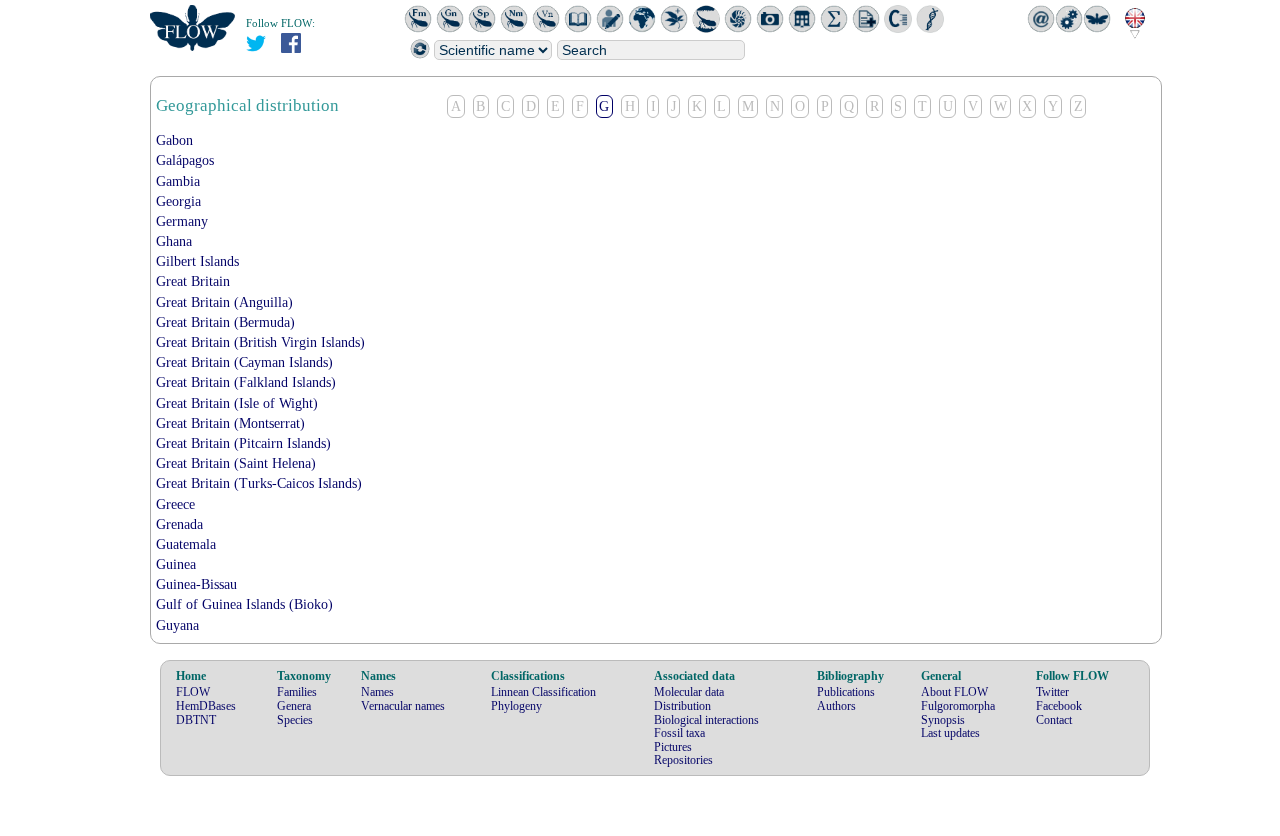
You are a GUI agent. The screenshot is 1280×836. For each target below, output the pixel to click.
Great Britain (193, 281)
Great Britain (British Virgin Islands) (260, 342)
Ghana (174, 241)
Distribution (682, 706)
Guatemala (186, 544)
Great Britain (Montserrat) (230, 423)
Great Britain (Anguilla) (224, 302)
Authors (836, 706)
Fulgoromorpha (958, 706)
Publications (846, 692)
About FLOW (954, 692)
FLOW (193, 692)
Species (295, 720)
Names (377, 692)
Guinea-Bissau (196, 584)
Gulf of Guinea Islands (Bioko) (244, 604)
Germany (182, 221)
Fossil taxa (679, 733)
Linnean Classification (543, 692)
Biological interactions (706, 720)
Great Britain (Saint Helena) (236, 463)
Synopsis (943, 720)
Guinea (176, 564)
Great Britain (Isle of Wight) (237, 403)
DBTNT (196, 720)
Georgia (178, 201)
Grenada (179, 524)
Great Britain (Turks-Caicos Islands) (259, 483)
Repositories (683, 760)
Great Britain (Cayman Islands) (244, 362)
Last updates (950, 733)
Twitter (1052, 692)
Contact (1054, 720)
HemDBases (206, 706)
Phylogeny (516, 706)
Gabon (174, 140)
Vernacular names (403, 706)
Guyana (177, 625)
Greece (175, 504)
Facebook (1059, 706)
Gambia (178, 181)
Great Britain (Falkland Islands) (246, 382)
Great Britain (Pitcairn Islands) (243, 443)
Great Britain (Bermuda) (225, 322)
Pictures (673, 747)
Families (297, 692)
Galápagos (185, 160)
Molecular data (689, 692)
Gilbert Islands (197, 261)
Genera (294, 706)
